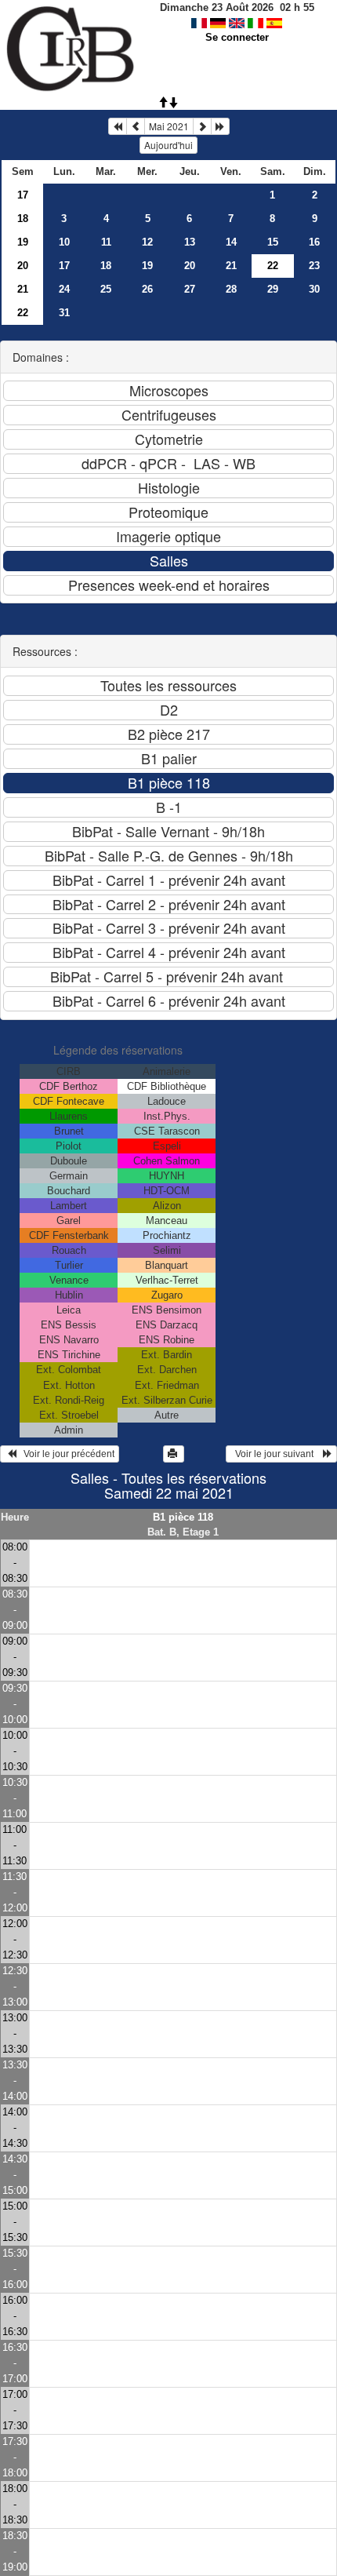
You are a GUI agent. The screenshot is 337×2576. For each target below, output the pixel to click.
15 (273, 242)
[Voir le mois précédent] (136, 126)
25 (106, 289)
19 (23, 242)
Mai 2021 (169, 126)
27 (190, 289)
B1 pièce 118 (183, 1517)
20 (23, 266)
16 (314, 242)
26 (147, 289)
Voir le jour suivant (277, 1454)
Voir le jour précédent (65, 1454)
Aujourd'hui (168, 145)
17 (23, 195)
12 (147, 242)
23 (314, 266)
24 (64, 289)
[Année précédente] (118, 126)
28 (231, 289)
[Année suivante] (220, 126)
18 (23, 219)
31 (64, 313)
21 (231, 266)
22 (23, 313)
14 (231, 242)
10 (64, 242)
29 (273, 289)
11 (106, 242)
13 (190, 242)
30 (314, 289)
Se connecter (237, 37)
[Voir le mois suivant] (202, 126)
